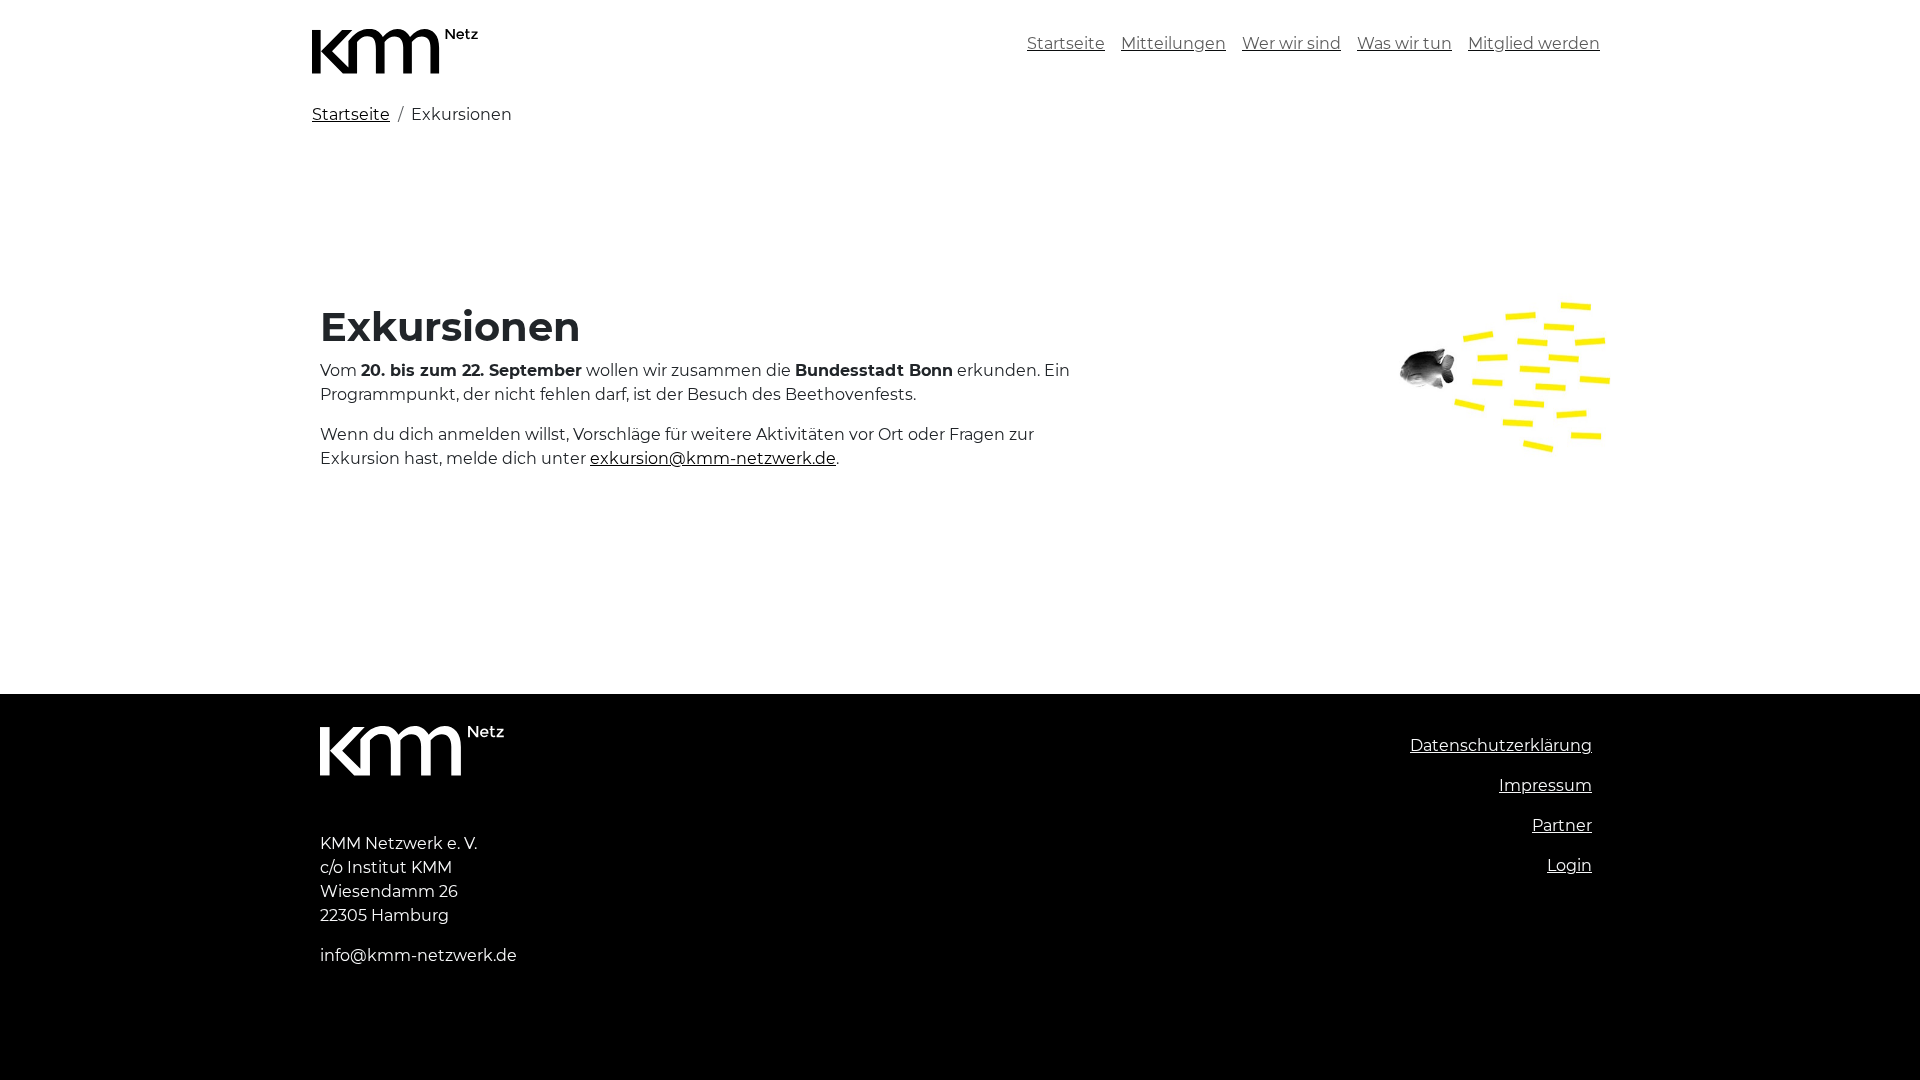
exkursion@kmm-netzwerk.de (713, 458)
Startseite (1066, 43)
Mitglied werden (1534, 43)
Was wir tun (1404, 43)
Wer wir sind (1291, 43)
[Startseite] (402, 43)
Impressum (1545, 785)
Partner (1562, 825)
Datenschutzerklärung (1501, 745)
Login (1569, 865)
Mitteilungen (1173, 43)
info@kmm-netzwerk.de (418, 955)
